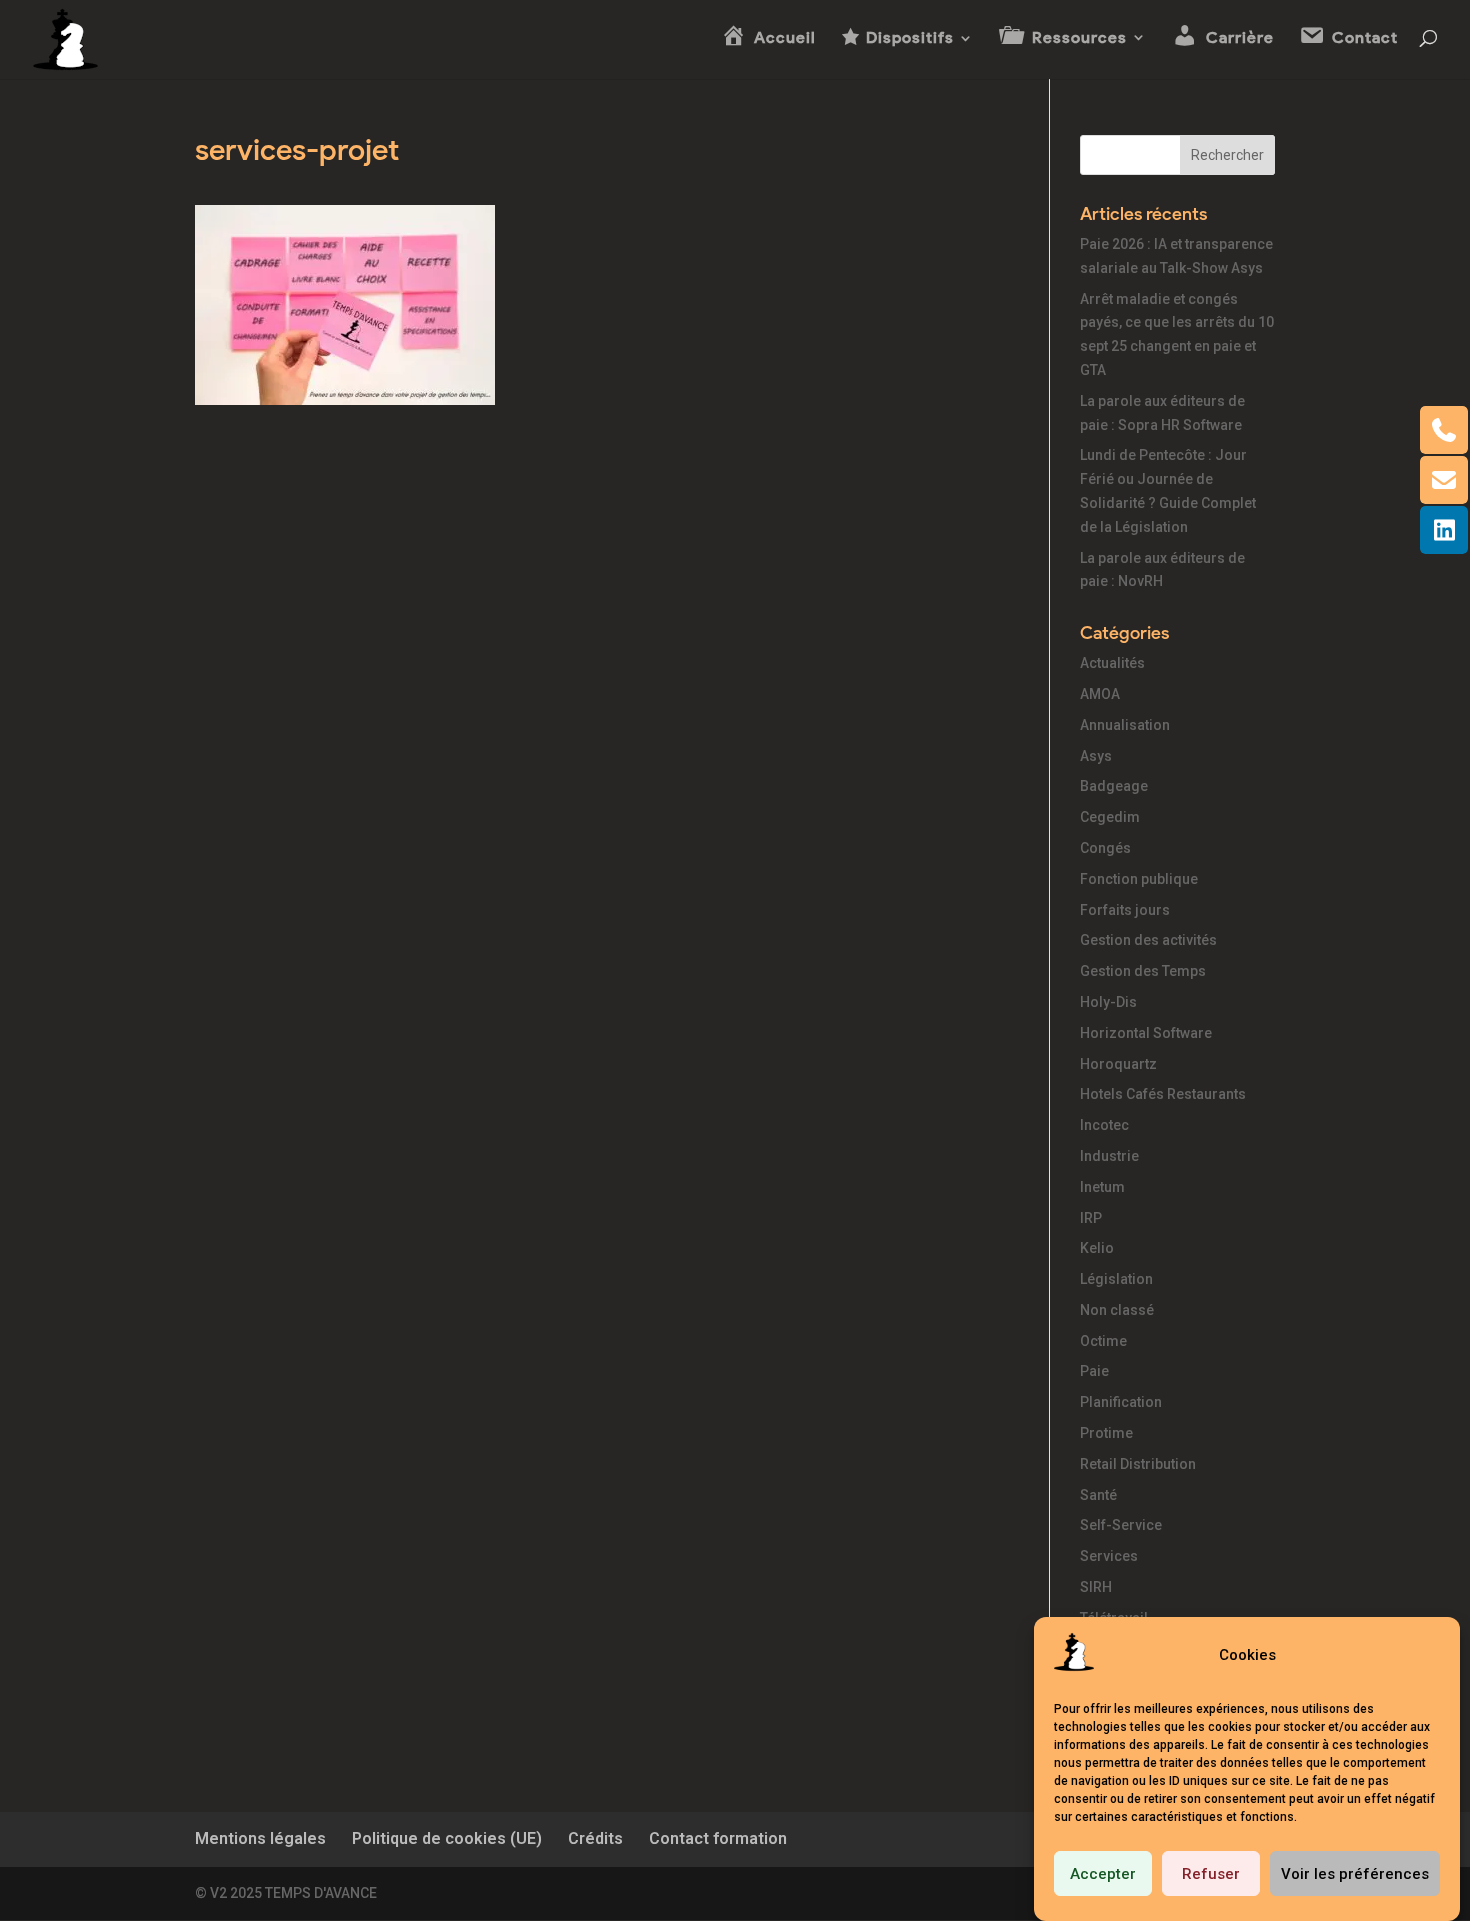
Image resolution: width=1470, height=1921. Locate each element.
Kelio (1097, 1248)
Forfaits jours (1125, 910)
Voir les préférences (1355, 1874)
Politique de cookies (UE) (447, 1838)
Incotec (1104, 1125)
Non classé (1117, 1310)
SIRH (1096, 1587)
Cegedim (1110, 817)
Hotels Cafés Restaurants (1163, 1094)
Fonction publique (1139, 879)
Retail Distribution (1138, 1464)
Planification (1121, 1402)
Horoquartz (1118, 1064)
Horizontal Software (1146, 1033)
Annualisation (1125, 725)
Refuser (1211, 1874)
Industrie (1109, 1156)
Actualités (1112, 663)
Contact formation (718, 1838)
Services (1109, 1556)
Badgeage (1114, 786)
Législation (1116, 1279)
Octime (1103, 1341)
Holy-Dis (1108, 1002)
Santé (1098, 1495)
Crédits (595, 1838)
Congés (1105, 848)
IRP (1091, 1218)
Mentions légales (260, 1838)
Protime (1106, 1433)
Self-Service (1121, 1525)
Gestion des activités (1148, 940)
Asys (1096, 756)
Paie (1094, 1371)
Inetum (1102, 1187)
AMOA (1100, 694)
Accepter (1103, 1874)
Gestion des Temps (1143, 971)
